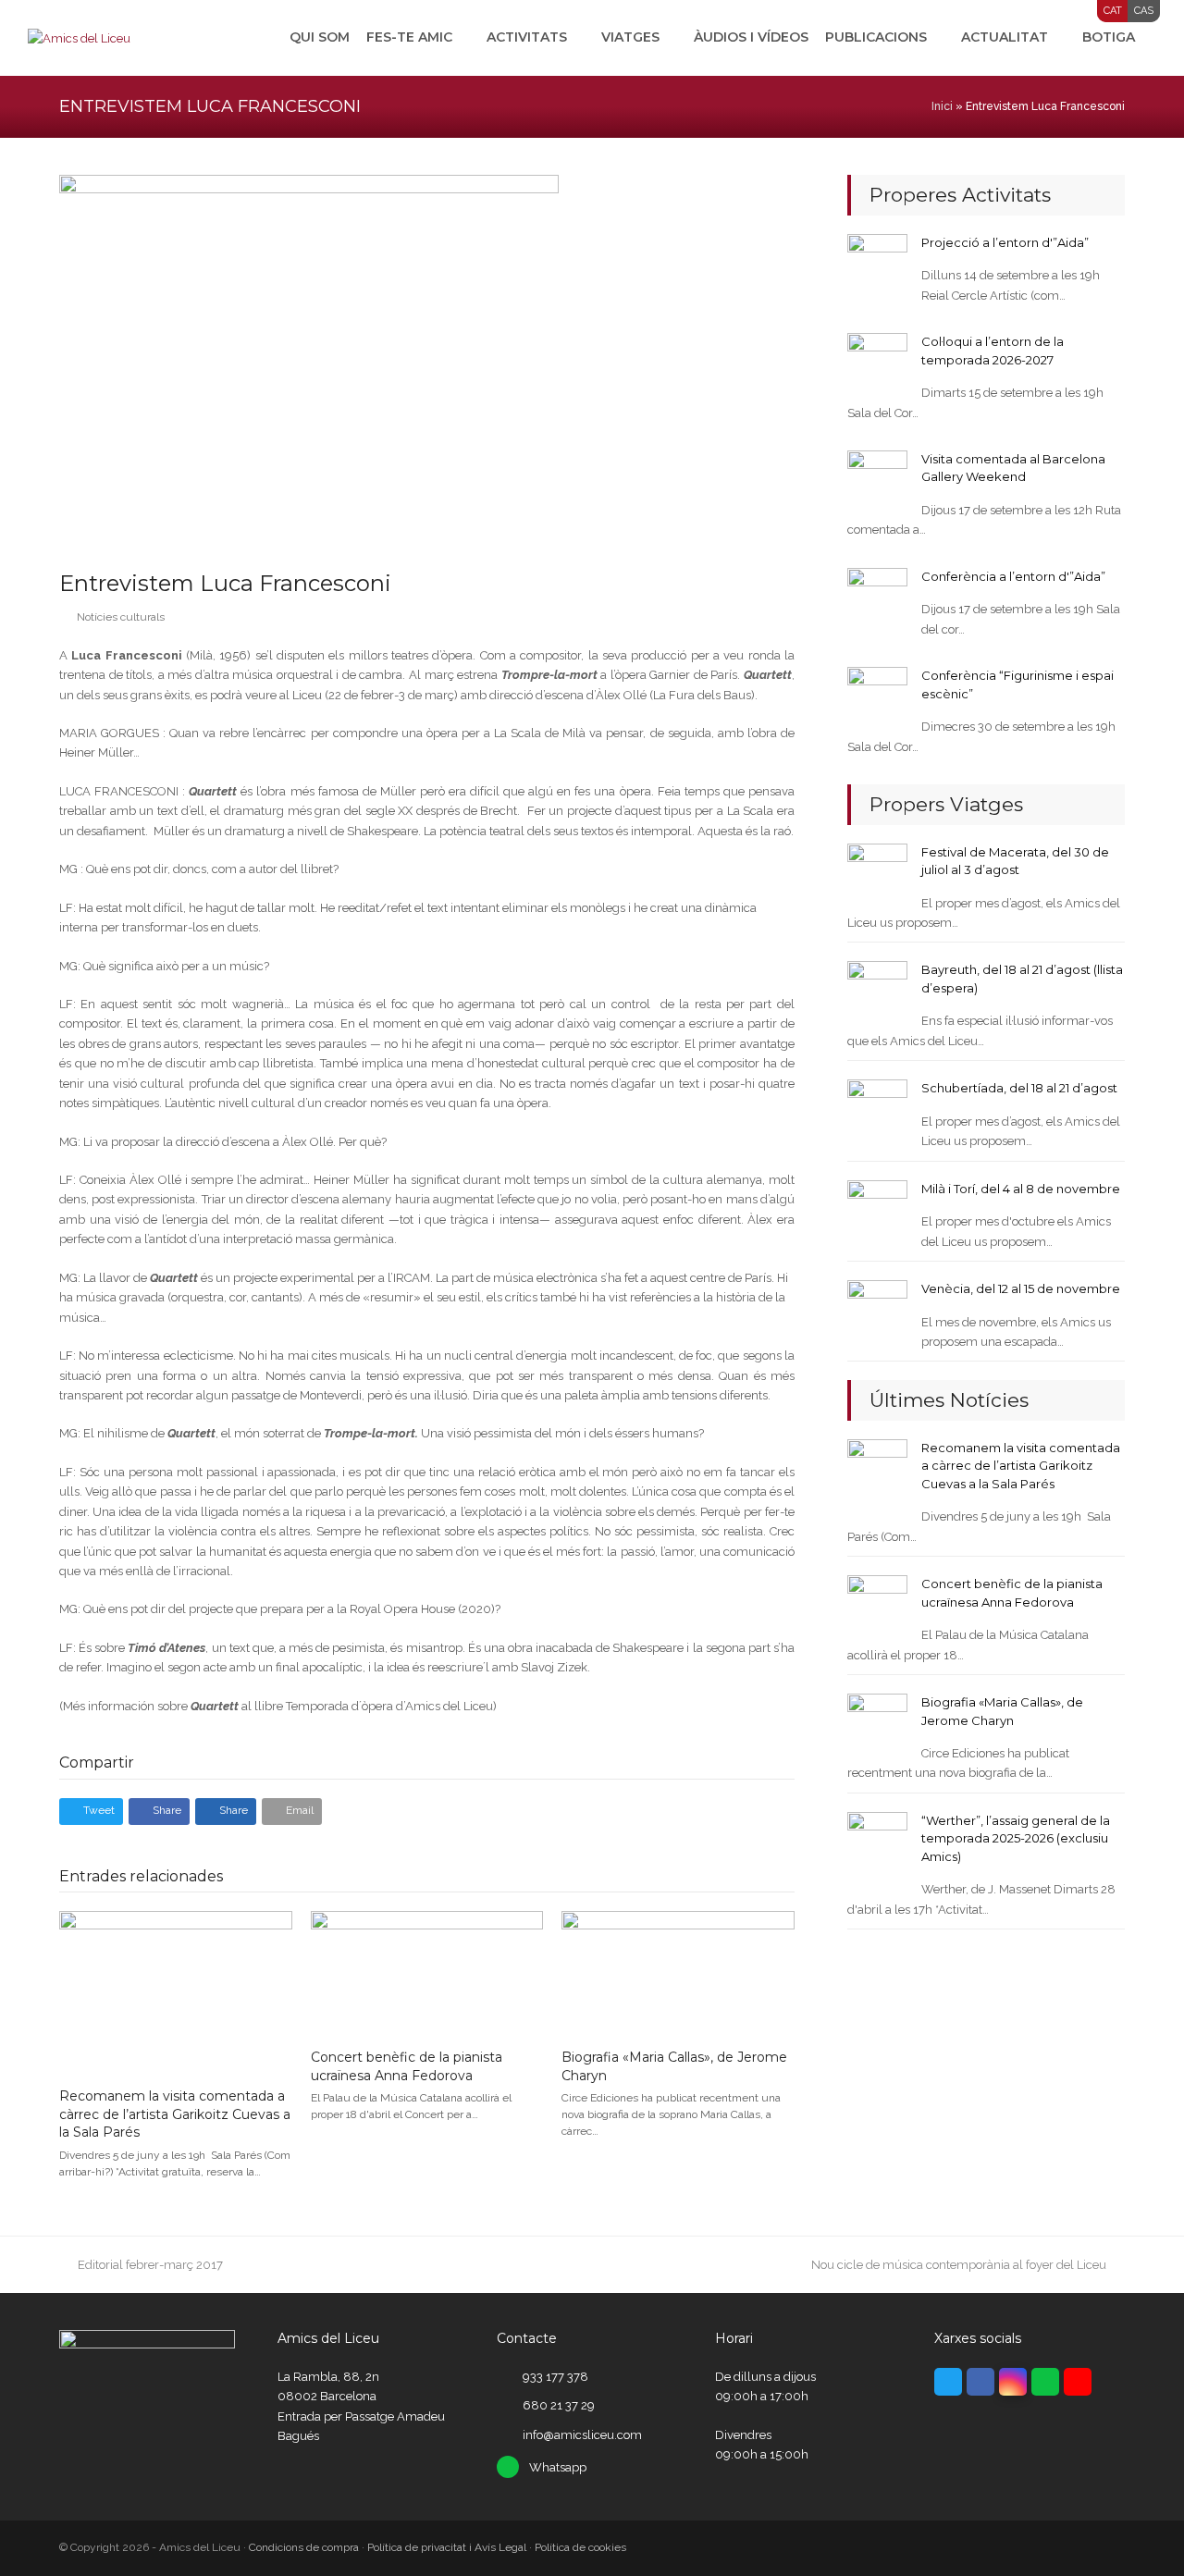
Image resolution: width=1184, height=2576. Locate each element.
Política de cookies (580, 2547)
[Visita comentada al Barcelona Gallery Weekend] (877, 480)
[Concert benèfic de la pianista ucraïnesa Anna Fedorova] (427, 1972)
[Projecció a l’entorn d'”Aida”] (877, 263)
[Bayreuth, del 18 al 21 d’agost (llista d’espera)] (877, 990)
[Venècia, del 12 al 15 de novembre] (877, 1309)
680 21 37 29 (559, 2405)
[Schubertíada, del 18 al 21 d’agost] (877, 1109)
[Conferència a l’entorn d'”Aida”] (877, 597)
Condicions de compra (304, 2547)
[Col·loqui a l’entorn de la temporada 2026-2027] (877, 362)
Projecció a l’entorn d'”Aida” (1005, 242)
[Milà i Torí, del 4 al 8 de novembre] (877, 1209)
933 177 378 (555, 2377)
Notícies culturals (121, 617)
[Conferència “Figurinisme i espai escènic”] (877, 696)
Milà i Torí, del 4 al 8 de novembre (1021, 1189)
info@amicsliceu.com (582, 2435)
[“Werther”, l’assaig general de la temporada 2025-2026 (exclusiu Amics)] (877, 1841)
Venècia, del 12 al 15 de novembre (1021, 1288)
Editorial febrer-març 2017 (150, 2265)
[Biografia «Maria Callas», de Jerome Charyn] (678, 1972)
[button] (91, 1812)
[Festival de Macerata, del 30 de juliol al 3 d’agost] (877, 872)
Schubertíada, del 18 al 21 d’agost (1019, 1088)
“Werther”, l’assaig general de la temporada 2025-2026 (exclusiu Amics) (1016, 1838)
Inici (942, 106)
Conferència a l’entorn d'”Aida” (1013, 576)
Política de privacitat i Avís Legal (447, 2547)
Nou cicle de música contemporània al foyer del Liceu (959, 2265)
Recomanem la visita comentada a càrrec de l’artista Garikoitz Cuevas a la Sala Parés (175, 2114)
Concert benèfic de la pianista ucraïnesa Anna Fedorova (407, 2066)
